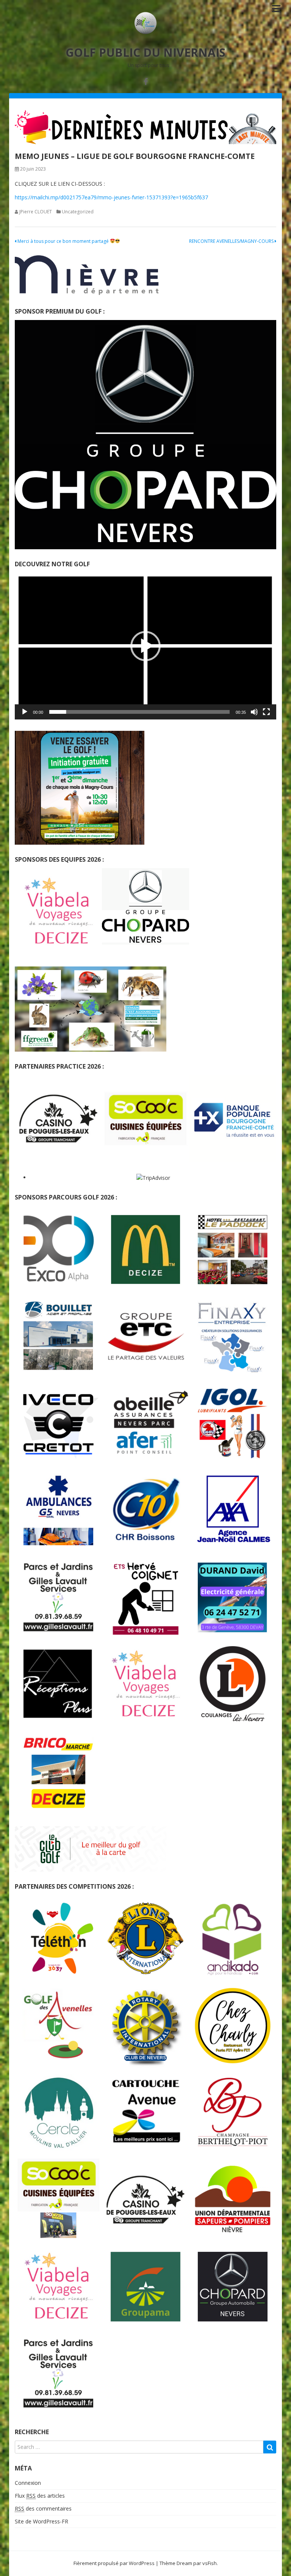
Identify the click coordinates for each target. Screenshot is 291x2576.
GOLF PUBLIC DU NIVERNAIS (145, 52)
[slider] (139, 712)
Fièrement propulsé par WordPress (114, 2563)
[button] (145, 646)
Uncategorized (78, 212)
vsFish (210, 2563)
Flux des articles (40, 2496)
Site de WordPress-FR (41, 2521)
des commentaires (43, 2508)
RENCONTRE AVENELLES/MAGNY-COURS (232, 241)
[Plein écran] (266, 712)
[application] (145, 646)
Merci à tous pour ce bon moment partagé (63, 241)
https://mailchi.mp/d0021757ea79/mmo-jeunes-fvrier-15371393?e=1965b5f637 (111, 197)
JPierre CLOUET (36, 212)
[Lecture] (25, 712)
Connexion (28, 2483)
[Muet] (254, 712)
